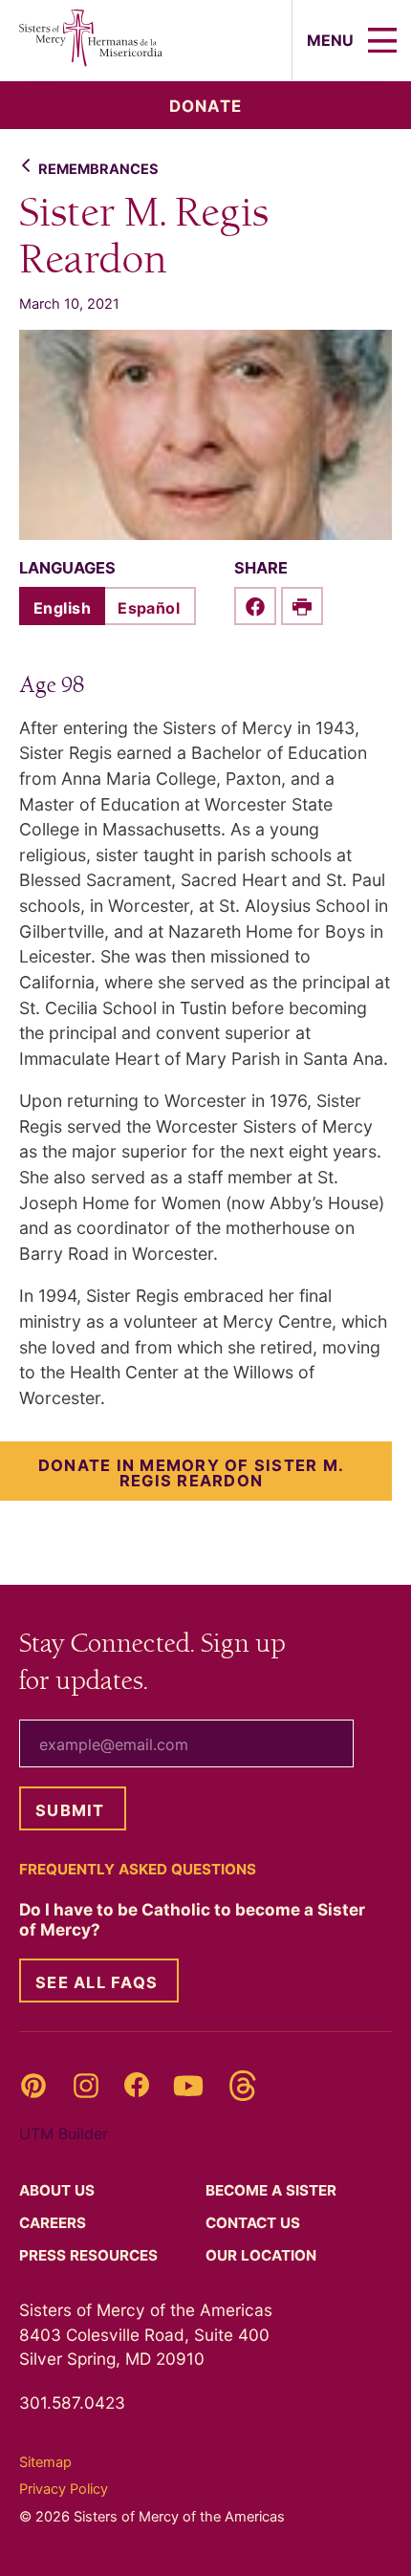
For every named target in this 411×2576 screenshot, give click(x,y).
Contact (255, 2223)
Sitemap (45, 2462)
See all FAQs (97, 1982)
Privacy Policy (64, 2489)
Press (90, 2255)
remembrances (98, 169)
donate (205, 106)
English (62, 608)
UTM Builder (64, 2133)
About (59, 2190)
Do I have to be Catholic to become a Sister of (192, 1919)
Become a (273, 2190)
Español (149, 608)
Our (263, 2255)
